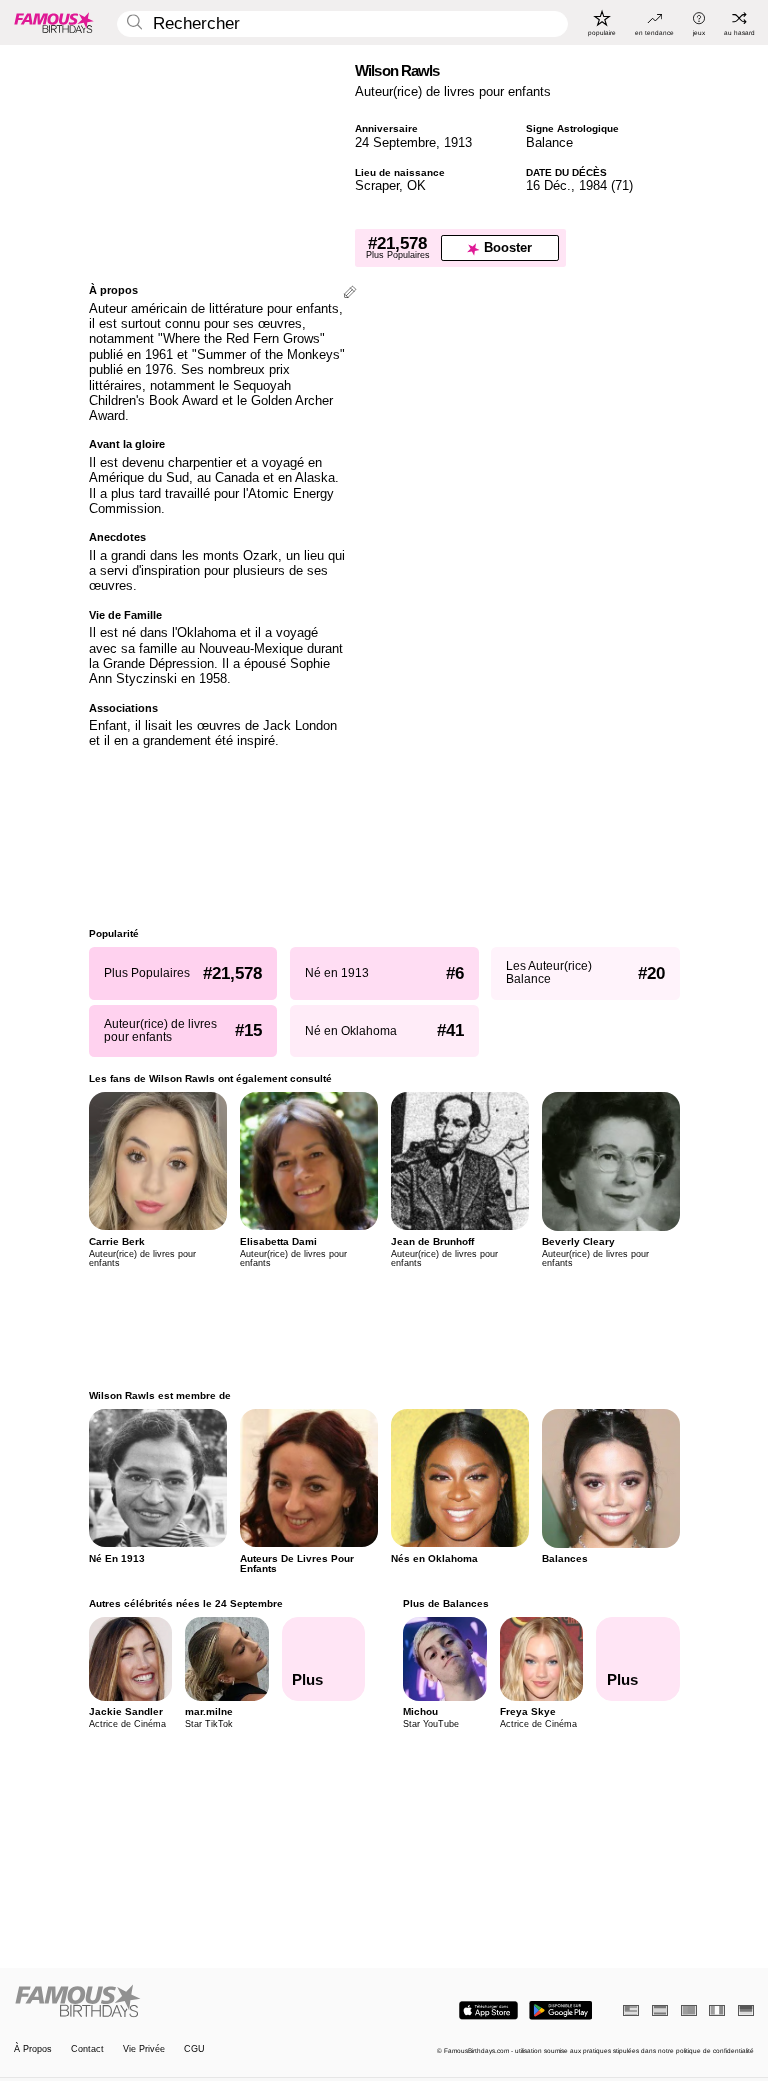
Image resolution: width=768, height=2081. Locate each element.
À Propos (33, 2049)
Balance (549, 142)
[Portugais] (689, 2010)
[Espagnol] (660, 2010)
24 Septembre (395, 142)
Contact (87, 2049)
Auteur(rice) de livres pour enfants (453, 91)
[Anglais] (631, 2010)
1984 (593, 185)
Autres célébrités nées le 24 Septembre (186, 1603)
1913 (458, 142)
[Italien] (717, 2010)
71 (622, 185)
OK (416, 185)
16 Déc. (548, 185)
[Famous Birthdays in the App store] (488, 2010)
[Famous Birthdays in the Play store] (560, 2010)
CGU (194, 2049)
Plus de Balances (446, 1603)
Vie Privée (144, 2049)
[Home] (196, 2002)
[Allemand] (746, 2010)
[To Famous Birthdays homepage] (54, 22)
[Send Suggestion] (350, 293)
